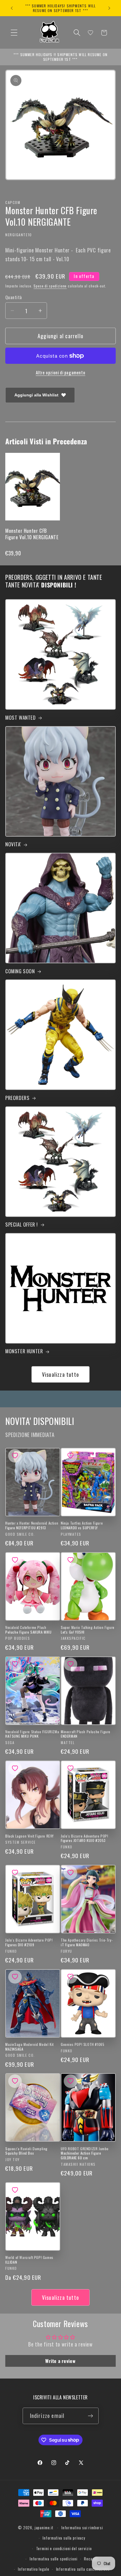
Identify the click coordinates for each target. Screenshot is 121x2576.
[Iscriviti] (91, 2416)
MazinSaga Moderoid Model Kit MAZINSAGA (30, 2047)
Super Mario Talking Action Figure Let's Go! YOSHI (88, 1630)
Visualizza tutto (60, 1374)
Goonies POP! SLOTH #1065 (83, 2044)
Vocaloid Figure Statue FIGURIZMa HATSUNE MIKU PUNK (32, 1734)
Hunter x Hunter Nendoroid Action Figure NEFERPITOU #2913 (32, 1525)
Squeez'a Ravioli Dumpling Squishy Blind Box (26, 2151)
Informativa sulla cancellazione (83, 2569)
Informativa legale (33, 2569)
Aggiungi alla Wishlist (36, 395)
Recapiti (91, 2559)
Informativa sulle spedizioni (54, 2559)
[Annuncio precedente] (12, 8)
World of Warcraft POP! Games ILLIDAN (29, 2260)
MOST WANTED (21, 718)
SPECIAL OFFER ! (22, 1225)
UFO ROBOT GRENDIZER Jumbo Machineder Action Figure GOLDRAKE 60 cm (85, 2153)
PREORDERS (17, 1098)
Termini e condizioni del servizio (64, 2548)
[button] (14, 33)
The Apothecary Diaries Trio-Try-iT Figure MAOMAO (87, 1942)
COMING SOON (20, 971)
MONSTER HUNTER (24, 1351)
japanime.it (44, 2528)
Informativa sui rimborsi (82, 2528)
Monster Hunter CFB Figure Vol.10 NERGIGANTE (32, 534)
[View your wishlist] (90, 33)
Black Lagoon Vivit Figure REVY (30, 1836)
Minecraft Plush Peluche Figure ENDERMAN (86, 1734)
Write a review (60, 2361)
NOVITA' (13, 844)
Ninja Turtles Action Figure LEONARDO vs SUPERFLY (82, 1525)
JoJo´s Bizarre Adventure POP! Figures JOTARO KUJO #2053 (84, 1838)
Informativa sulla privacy (64, 2538)
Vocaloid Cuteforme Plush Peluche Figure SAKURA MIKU (28, 1630)
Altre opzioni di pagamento (61, 373)
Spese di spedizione (50, 286)
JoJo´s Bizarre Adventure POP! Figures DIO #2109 (29, 1942)
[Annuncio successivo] (109, 8)
